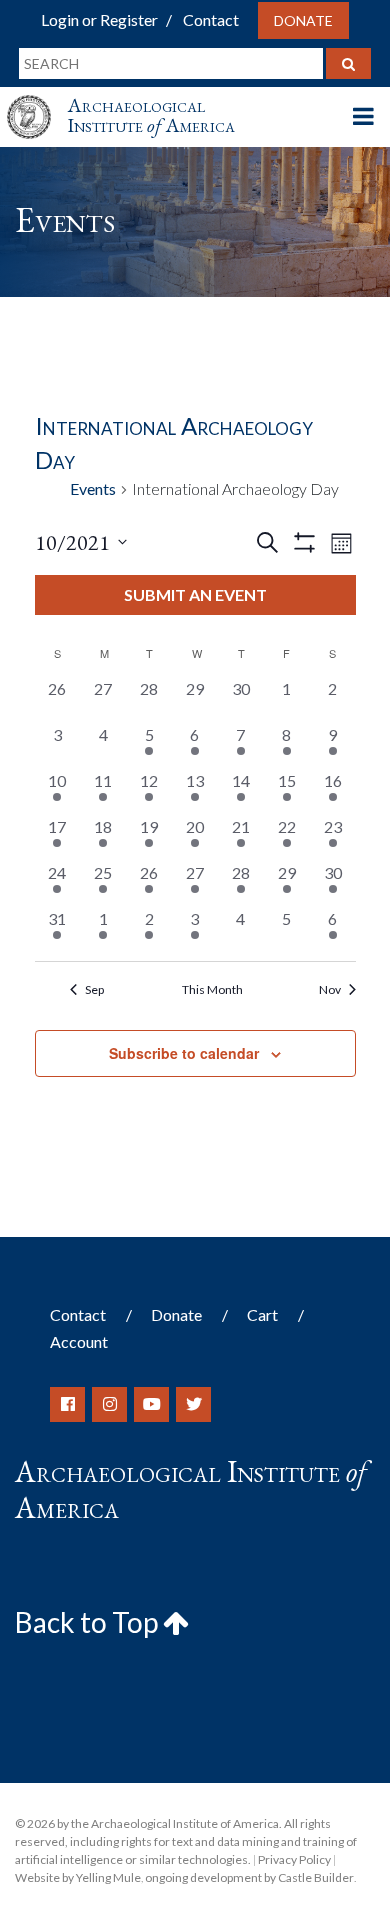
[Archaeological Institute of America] (37, 98)
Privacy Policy (294, 1859)
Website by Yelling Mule (78, 1877)
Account (79, 1341)
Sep (94, 989)
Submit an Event (195, 594)
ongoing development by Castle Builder (249, 1877)
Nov (330, 989)
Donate (303, 20)
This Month (212, 989)
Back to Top (89, 1622)
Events (93, 488)
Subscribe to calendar (184, 1053)
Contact (211, 19)
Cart (262, 1314)
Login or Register (99, 19)
